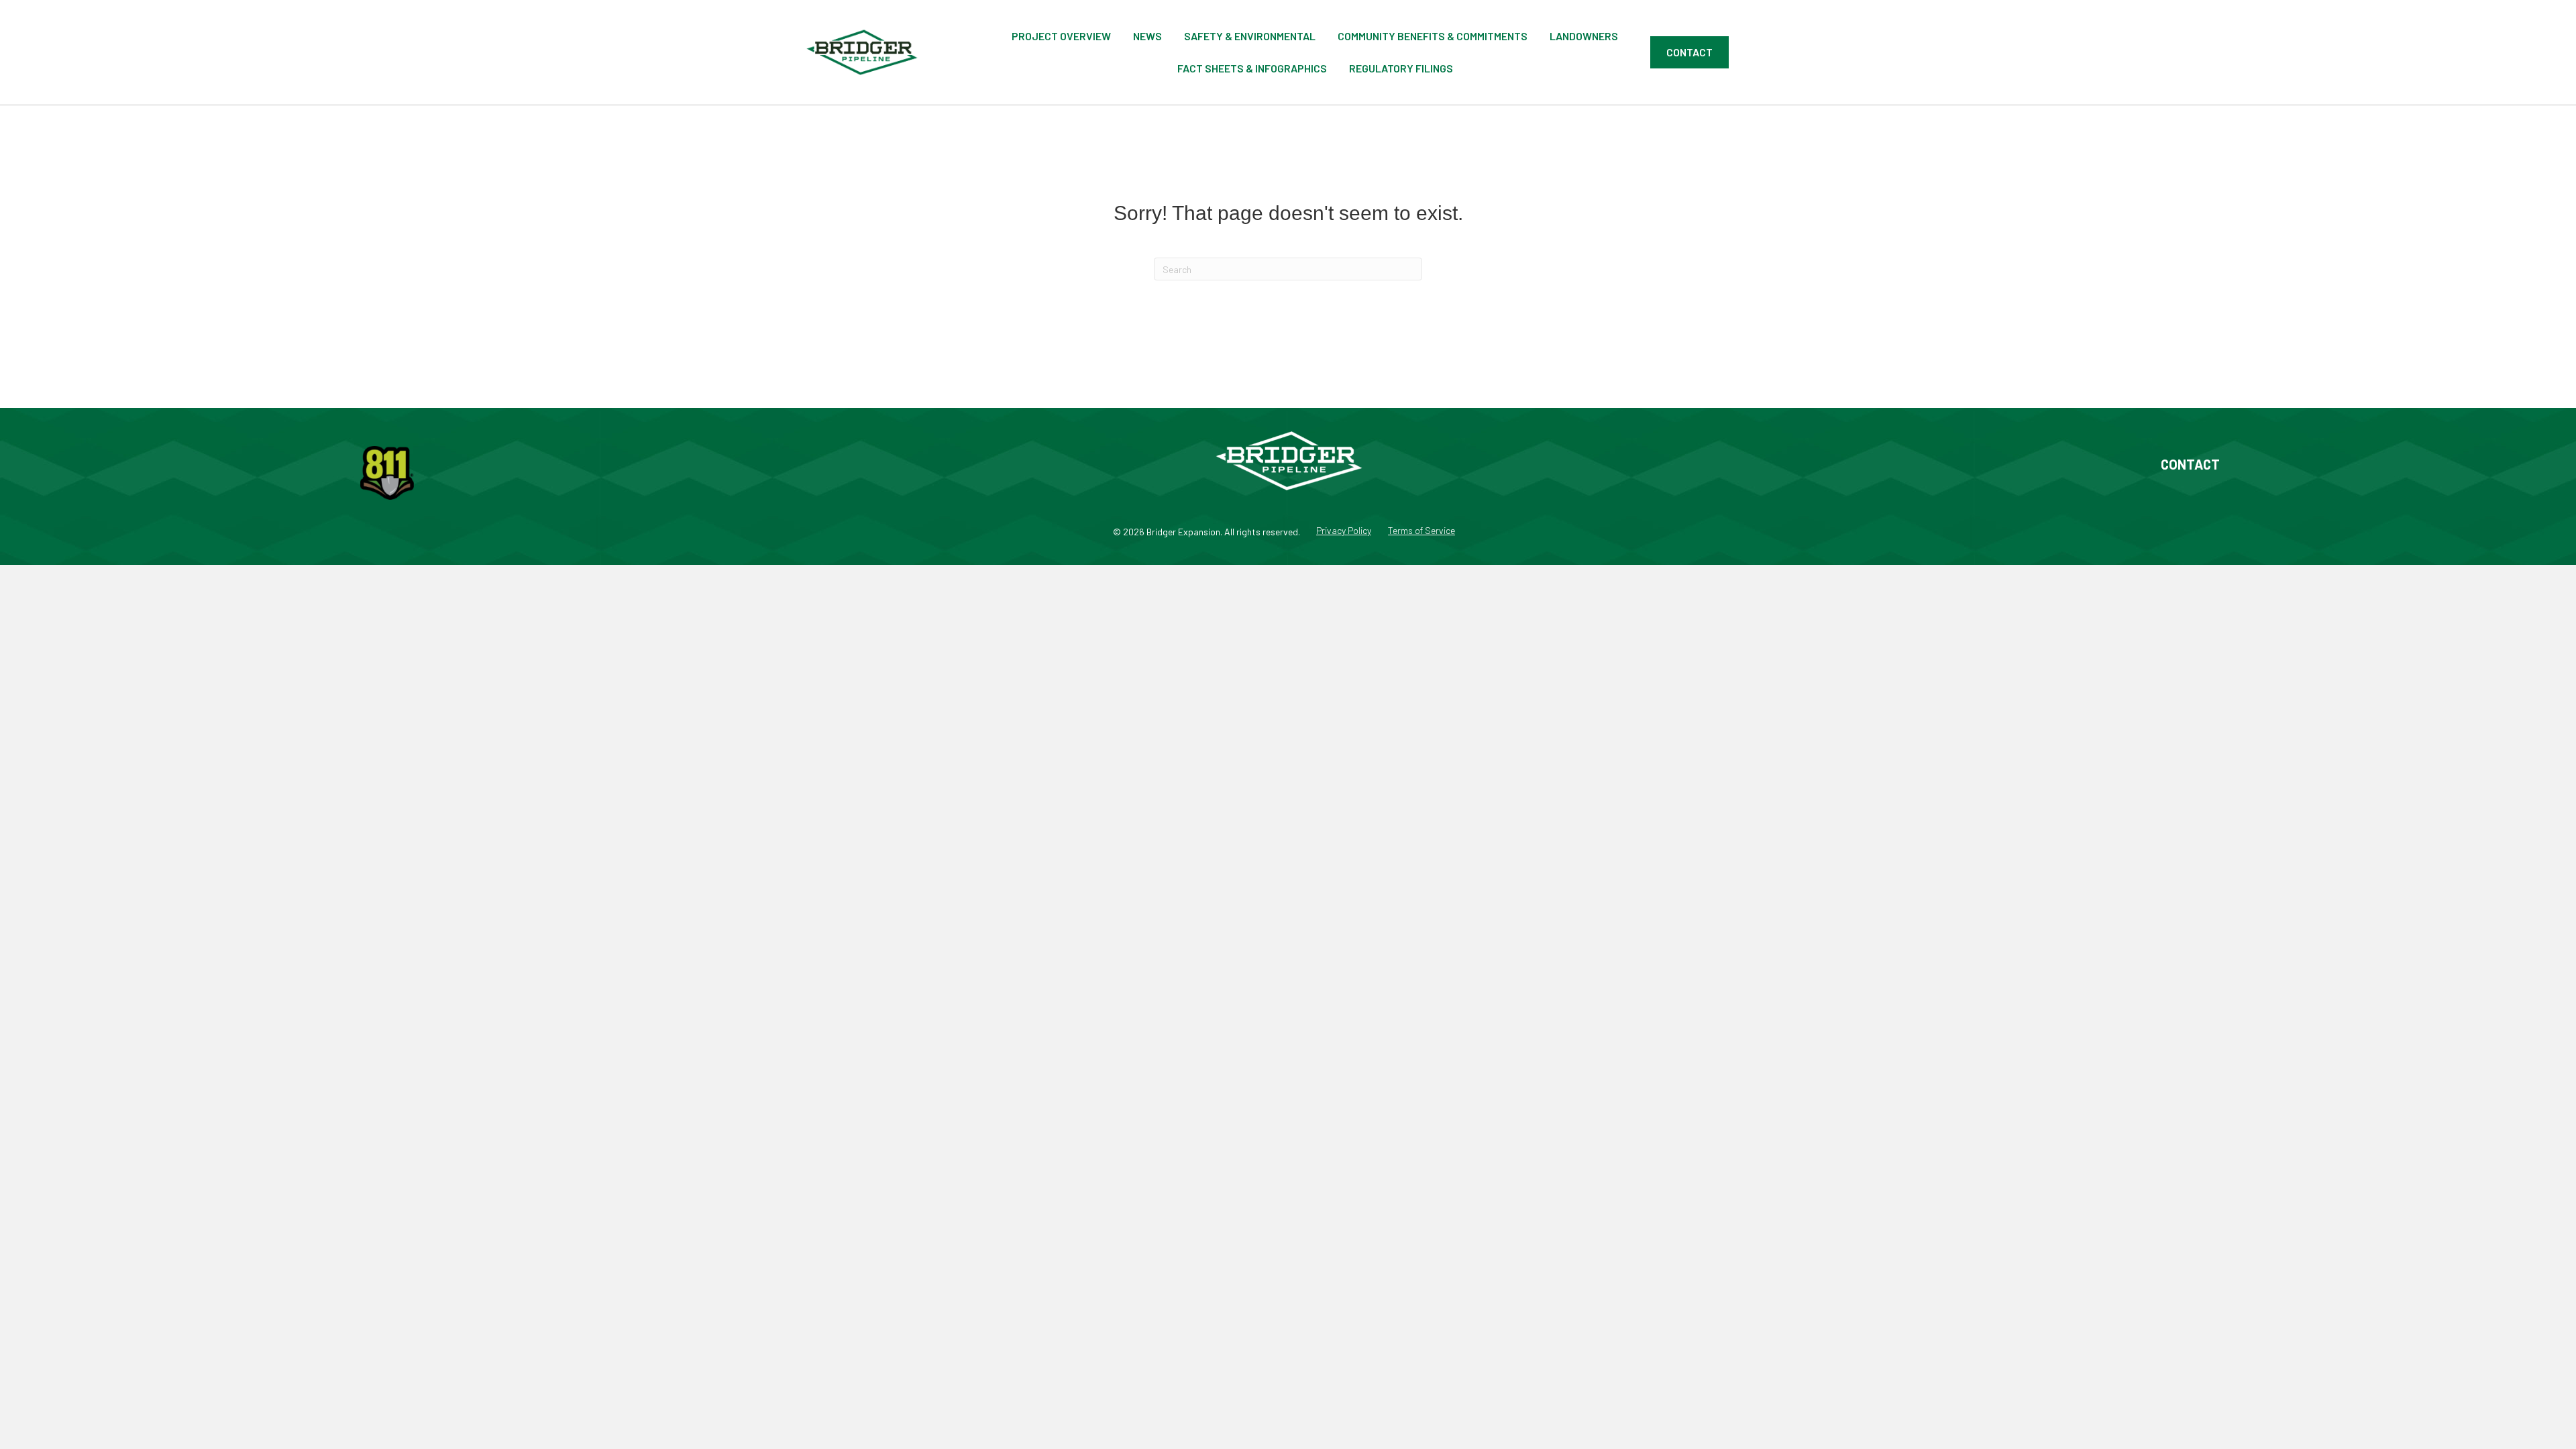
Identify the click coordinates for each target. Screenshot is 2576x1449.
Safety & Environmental (1250, 36)
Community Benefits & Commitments (1433, 36)
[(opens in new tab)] (387, 472)
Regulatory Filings (1401, 68)
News (1147, 36)
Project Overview (1061, 36)
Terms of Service (1421, 531)
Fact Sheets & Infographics (1252, 68)
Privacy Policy (1344, 531)
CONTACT (2190, 464)
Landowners (1584, 36)
